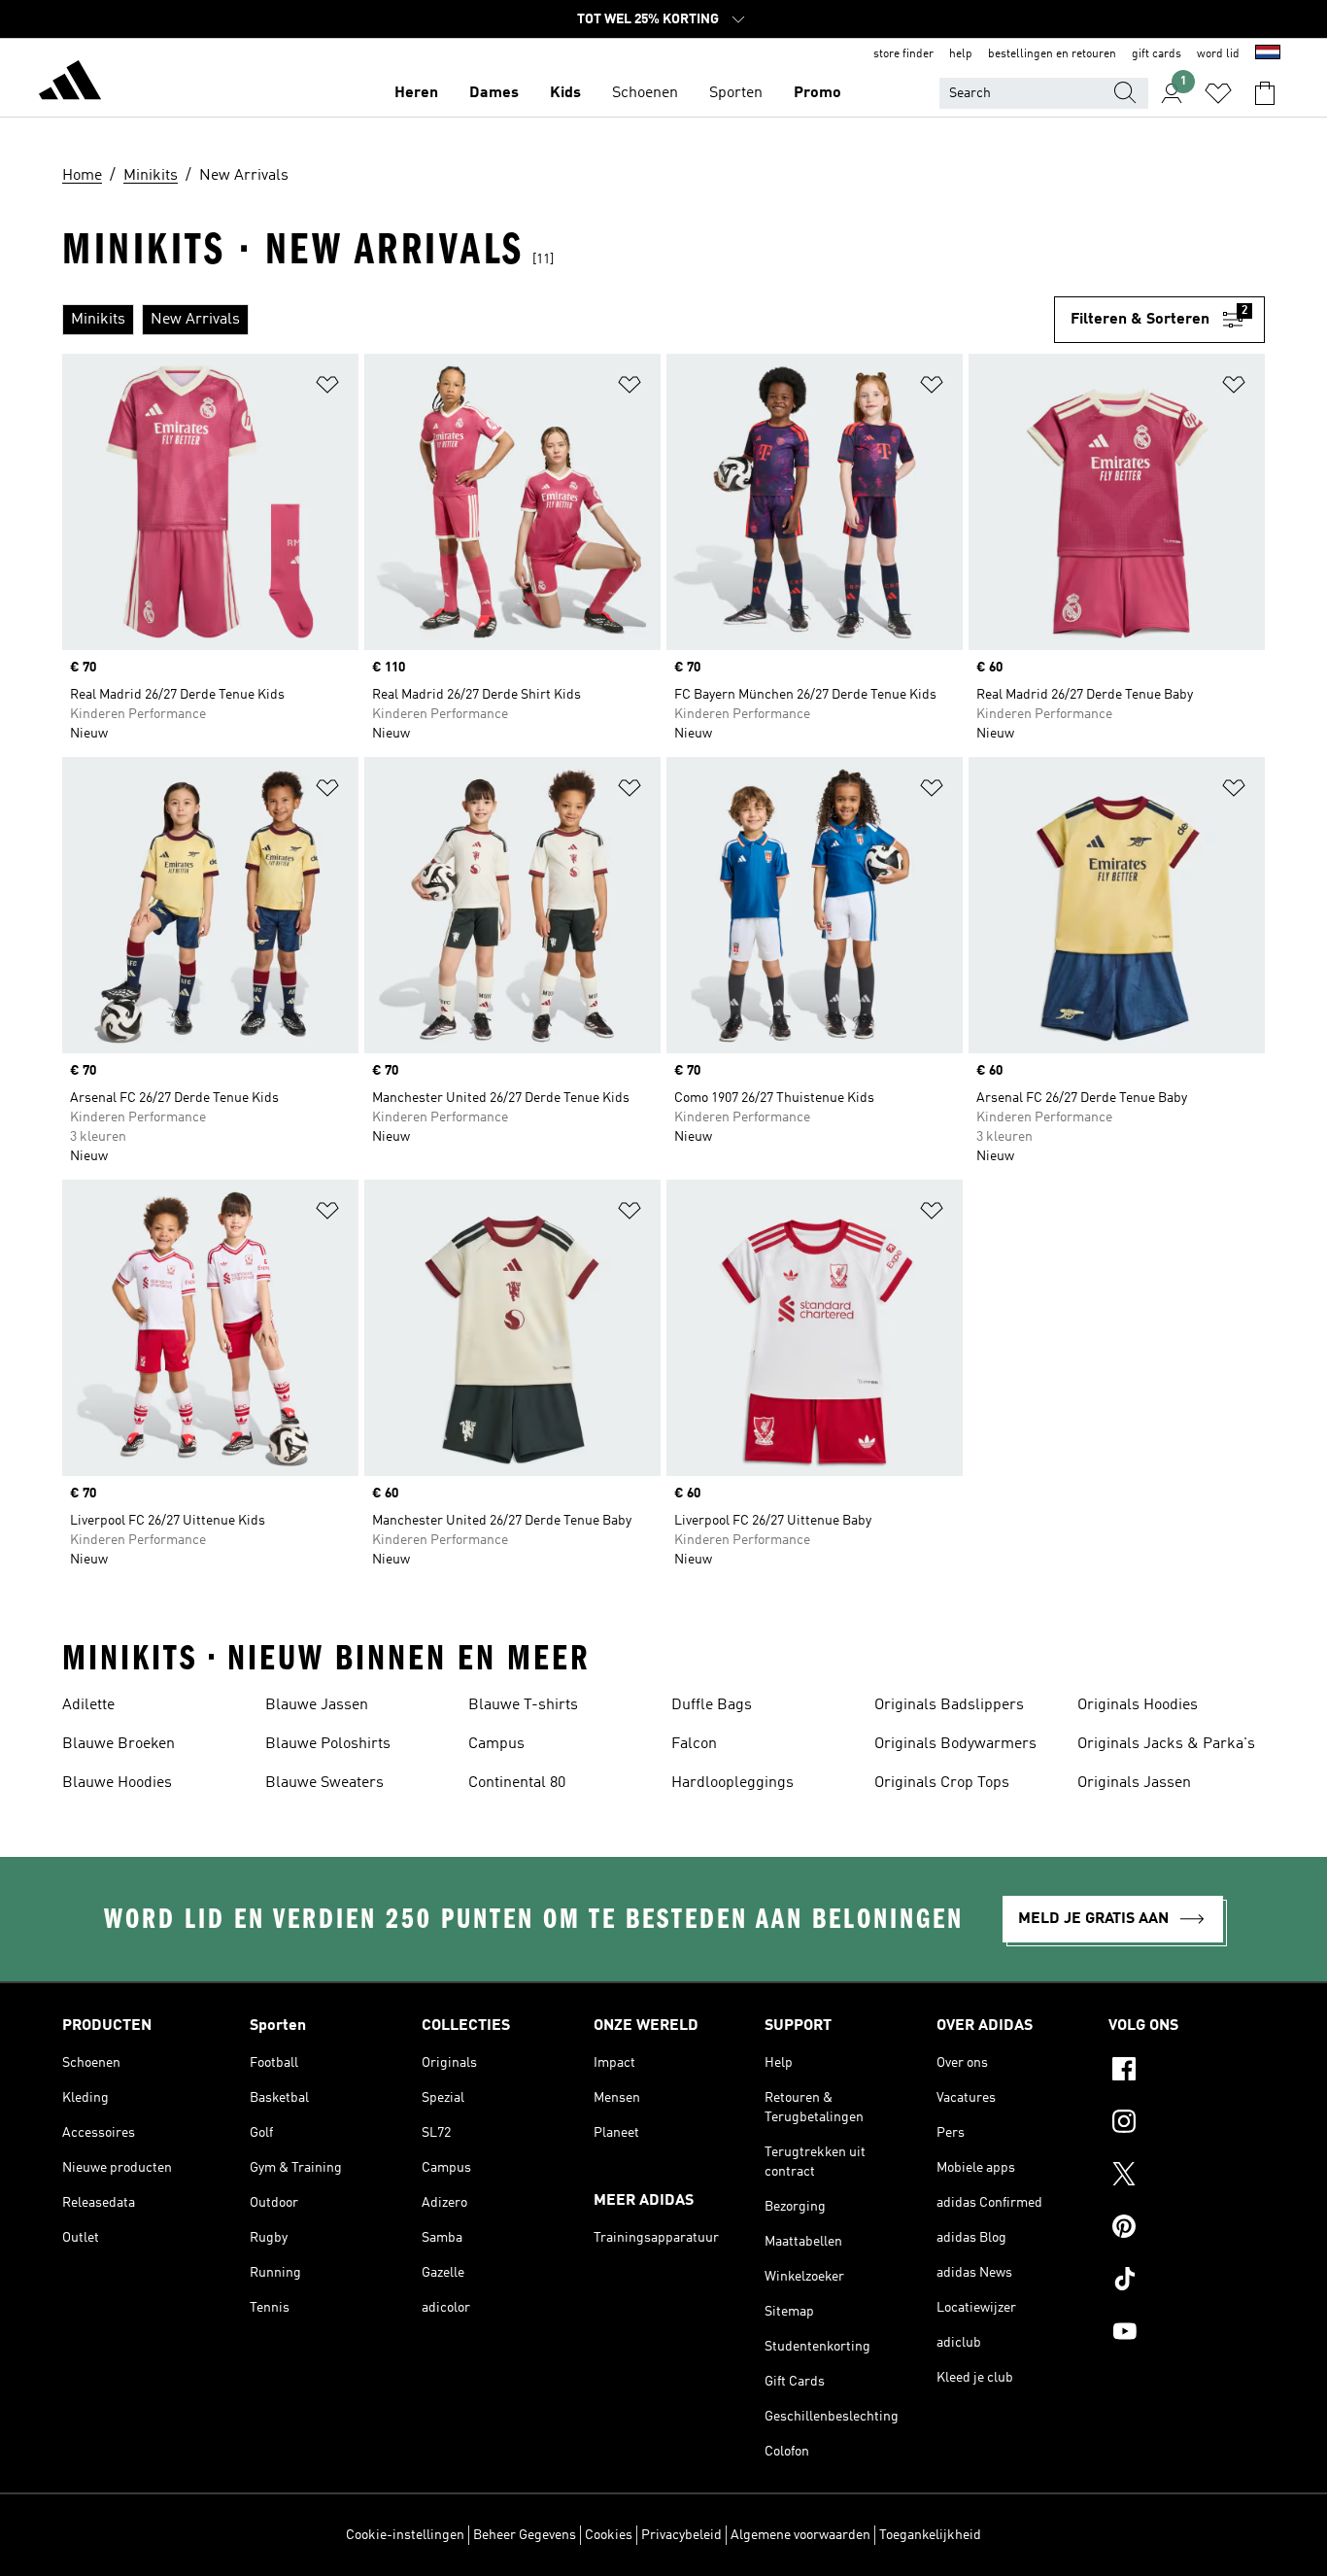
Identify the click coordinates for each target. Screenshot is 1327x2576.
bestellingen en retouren (1052, 54)
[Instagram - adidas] (1187, 2124)
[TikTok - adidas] (1187, 2282)
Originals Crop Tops (942, 1783)
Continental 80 (517, 1783)
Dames (494, 93)
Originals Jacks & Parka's (1166, 1744)
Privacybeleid (681, 2535)
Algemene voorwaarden (800, 2535)
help (961, 54)
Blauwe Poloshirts (328, 1744)
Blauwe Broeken (119, 1744)
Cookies (609, 2535)
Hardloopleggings (732, 1783)
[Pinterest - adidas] (1187, 2229)
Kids (565, 93)
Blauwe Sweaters (324, 1783)
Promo (817, 93)
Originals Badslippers (949, 1705)
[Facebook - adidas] (1187, 2072)
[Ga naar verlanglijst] (1218, 93)
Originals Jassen (1134, 1783)
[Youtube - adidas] (1187, 2334)
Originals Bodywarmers (955, 1744)
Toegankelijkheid (930, 2535)
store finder (903, 54)
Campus (496, 1744)
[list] (558, 320)
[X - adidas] (1187, 2177)
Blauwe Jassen (317, 1705)
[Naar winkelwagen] (1265, 93)
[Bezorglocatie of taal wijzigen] (1268, 54)
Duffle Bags (712, 1705)
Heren (416, 93)
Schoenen (645, 93)
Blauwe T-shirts (523, 1705)
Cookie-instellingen (405, 2535)
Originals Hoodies (1138, 1705)
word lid (1218, 54)
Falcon (694, 1744)
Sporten (736, 93)
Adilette (88, 1705)
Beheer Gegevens (525, 2535)
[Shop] (70, 84)
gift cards (1157, 54)
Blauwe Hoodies (117, 1783)
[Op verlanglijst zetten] (327, 388)
